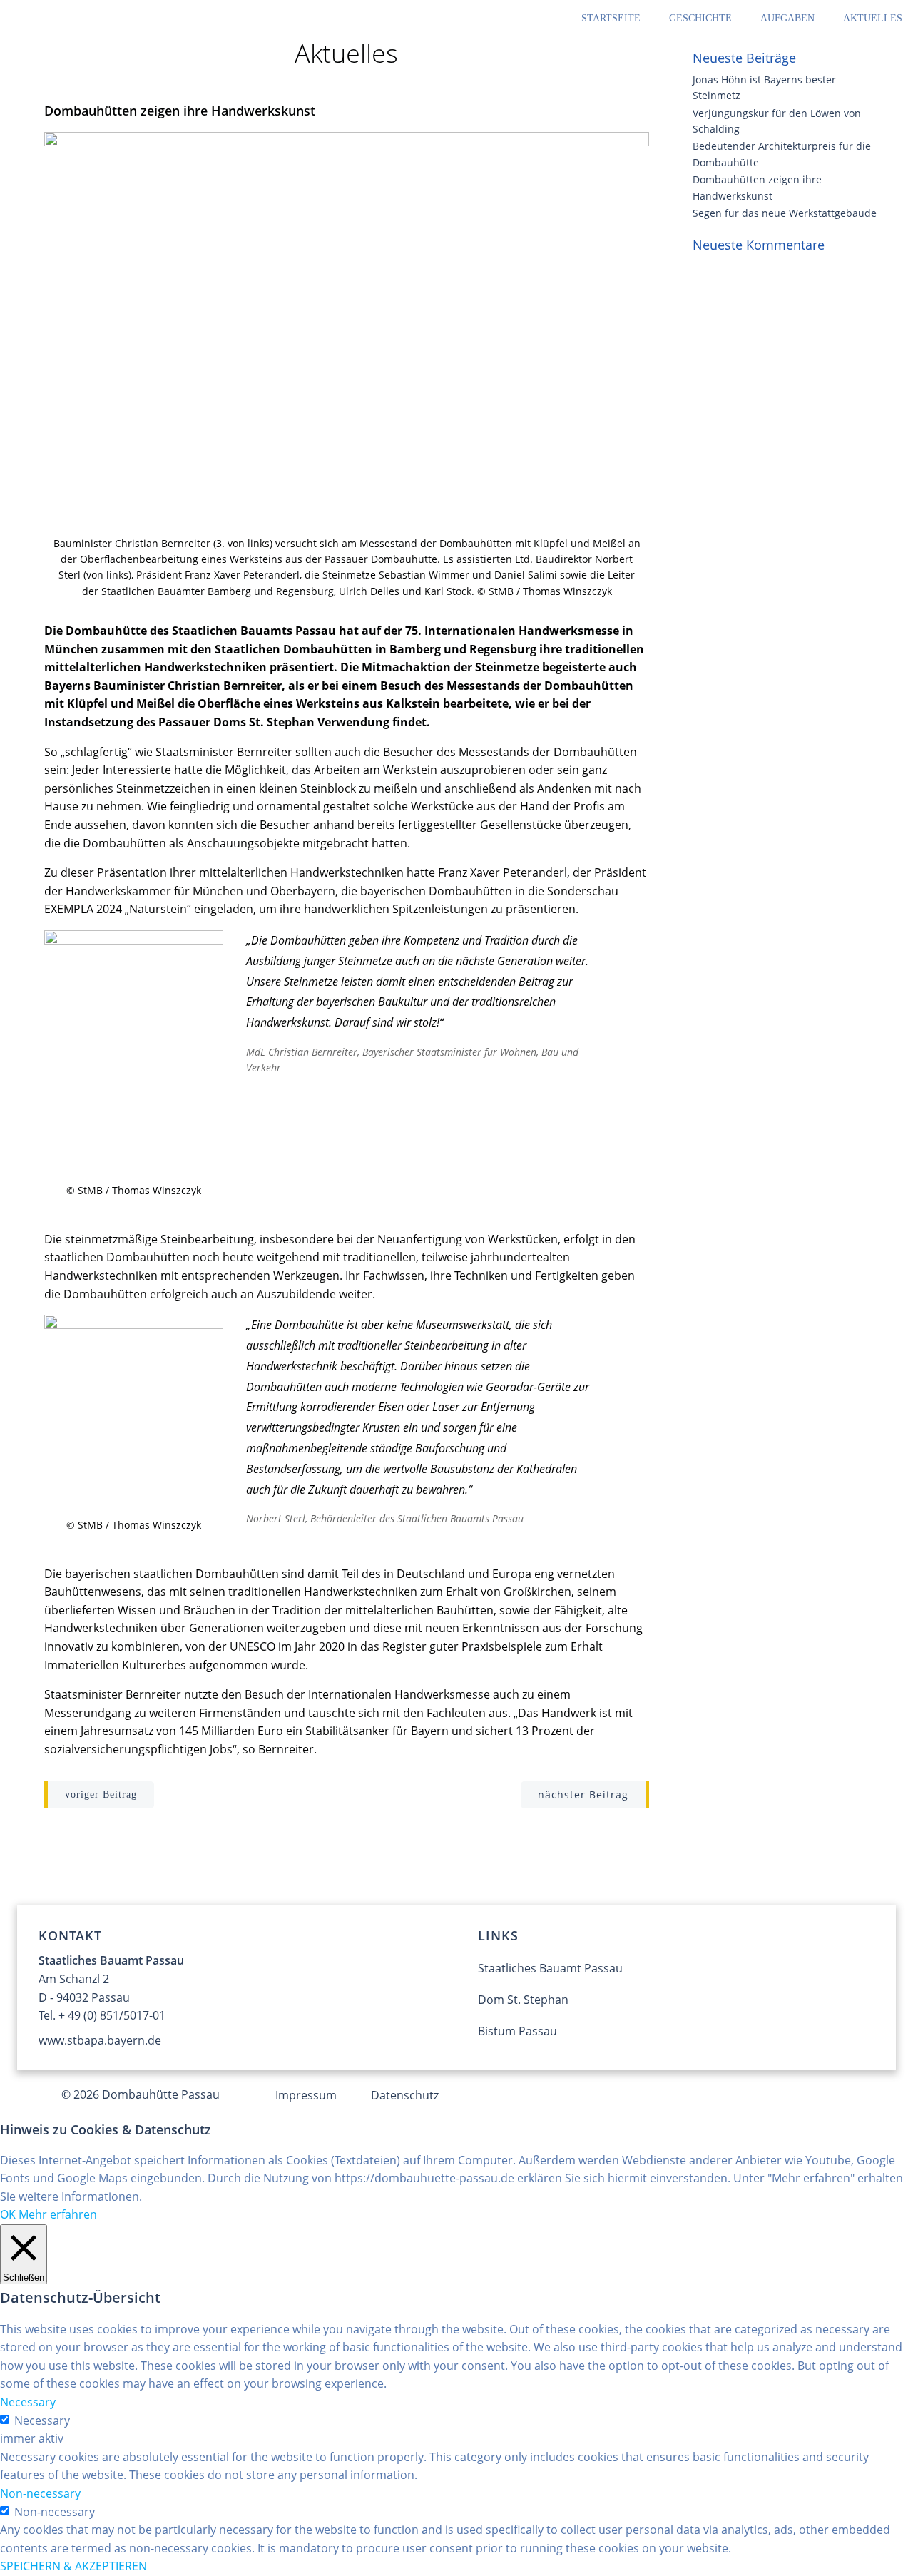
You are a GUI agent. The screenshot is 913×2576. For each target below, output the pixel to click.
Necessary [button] (28, 2402)
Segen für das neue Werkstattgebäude (785, 213)
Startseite (611, 18)
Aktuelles (873, 18)
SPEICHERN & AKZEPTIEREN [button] (73, 2566)
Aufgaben (787, 18)
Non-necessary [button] (40, 2493)
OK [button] (8, 2214)
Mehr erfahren (58, 2214)
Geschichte (700, 18)
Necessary (42, 2420)
